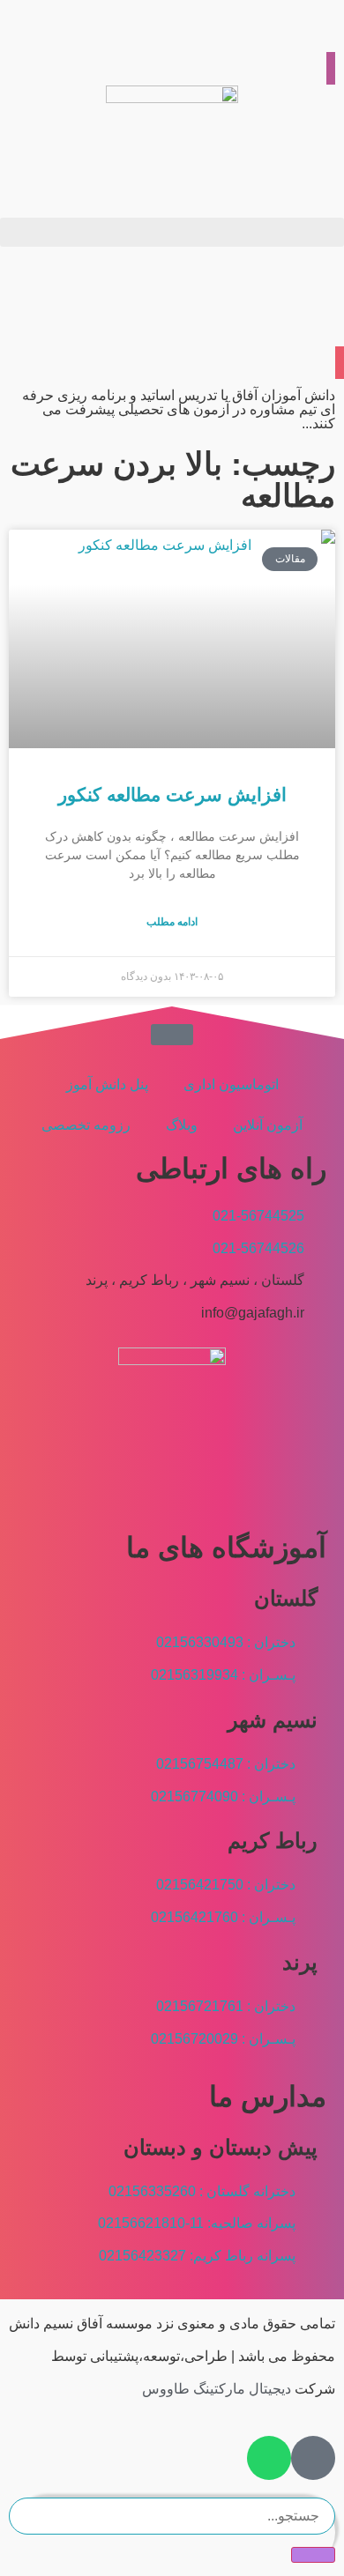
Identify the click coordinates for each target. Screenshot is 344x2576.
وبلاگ (182, 1125)
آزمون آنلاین (268, 1125)
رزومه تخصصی (86, 1125)
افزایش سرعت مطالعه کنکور (172, 794)
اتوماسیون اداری (231, 1084)
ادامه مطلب (172, 922)
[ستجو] (313, 2555)
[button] (172, 232)
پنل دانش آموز (107, 1084)
